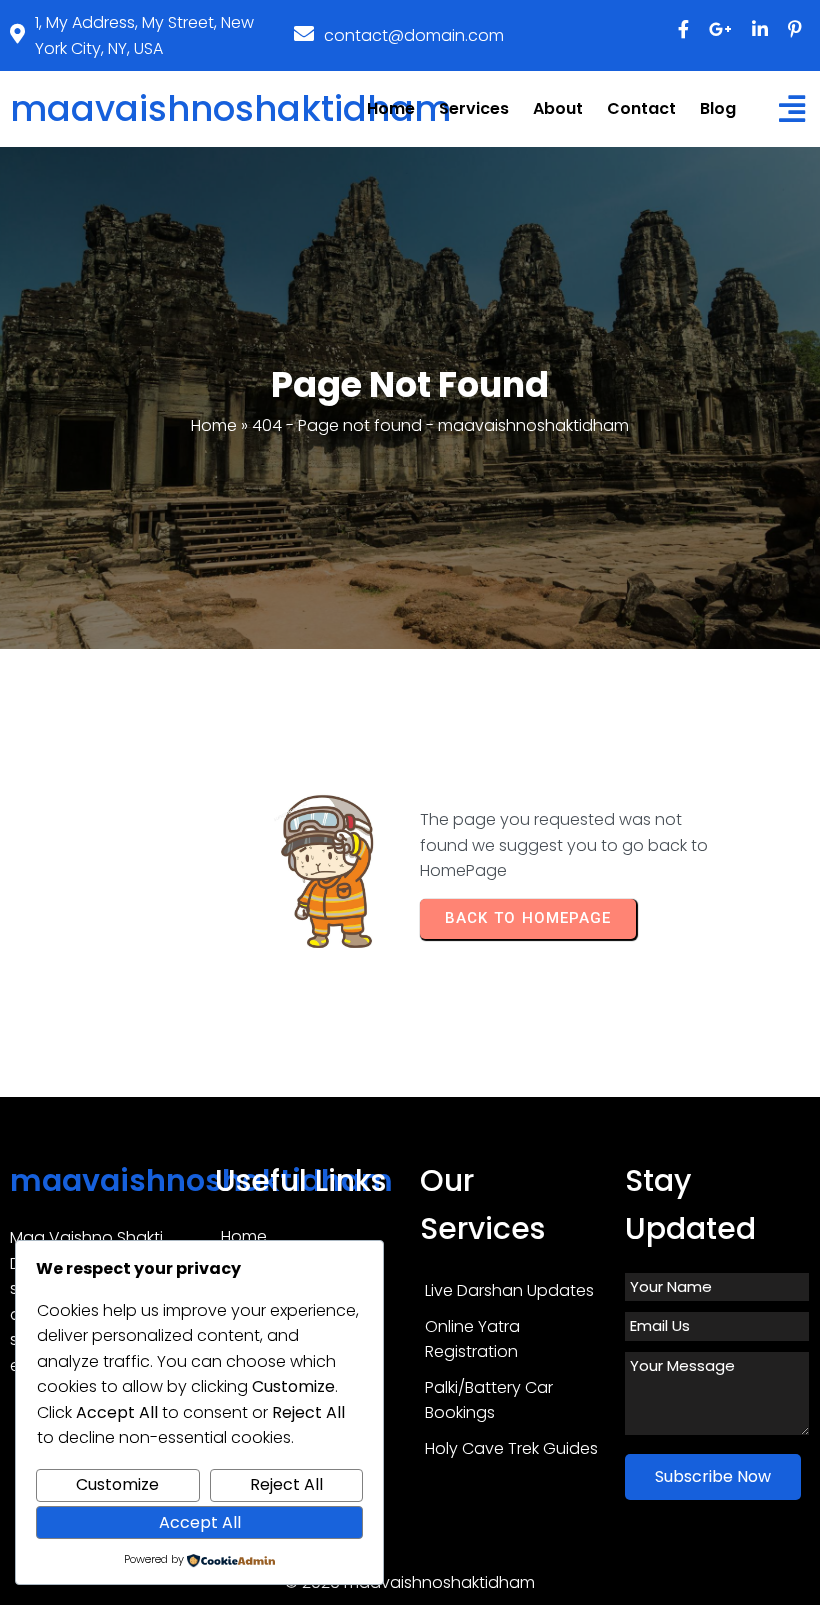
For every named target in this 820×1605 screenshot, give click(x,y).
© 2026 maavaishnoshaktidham (410, 1582)
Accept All (200, 1522)
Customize (117, 1484)
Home (214, 425)
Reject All (286, 1484)
